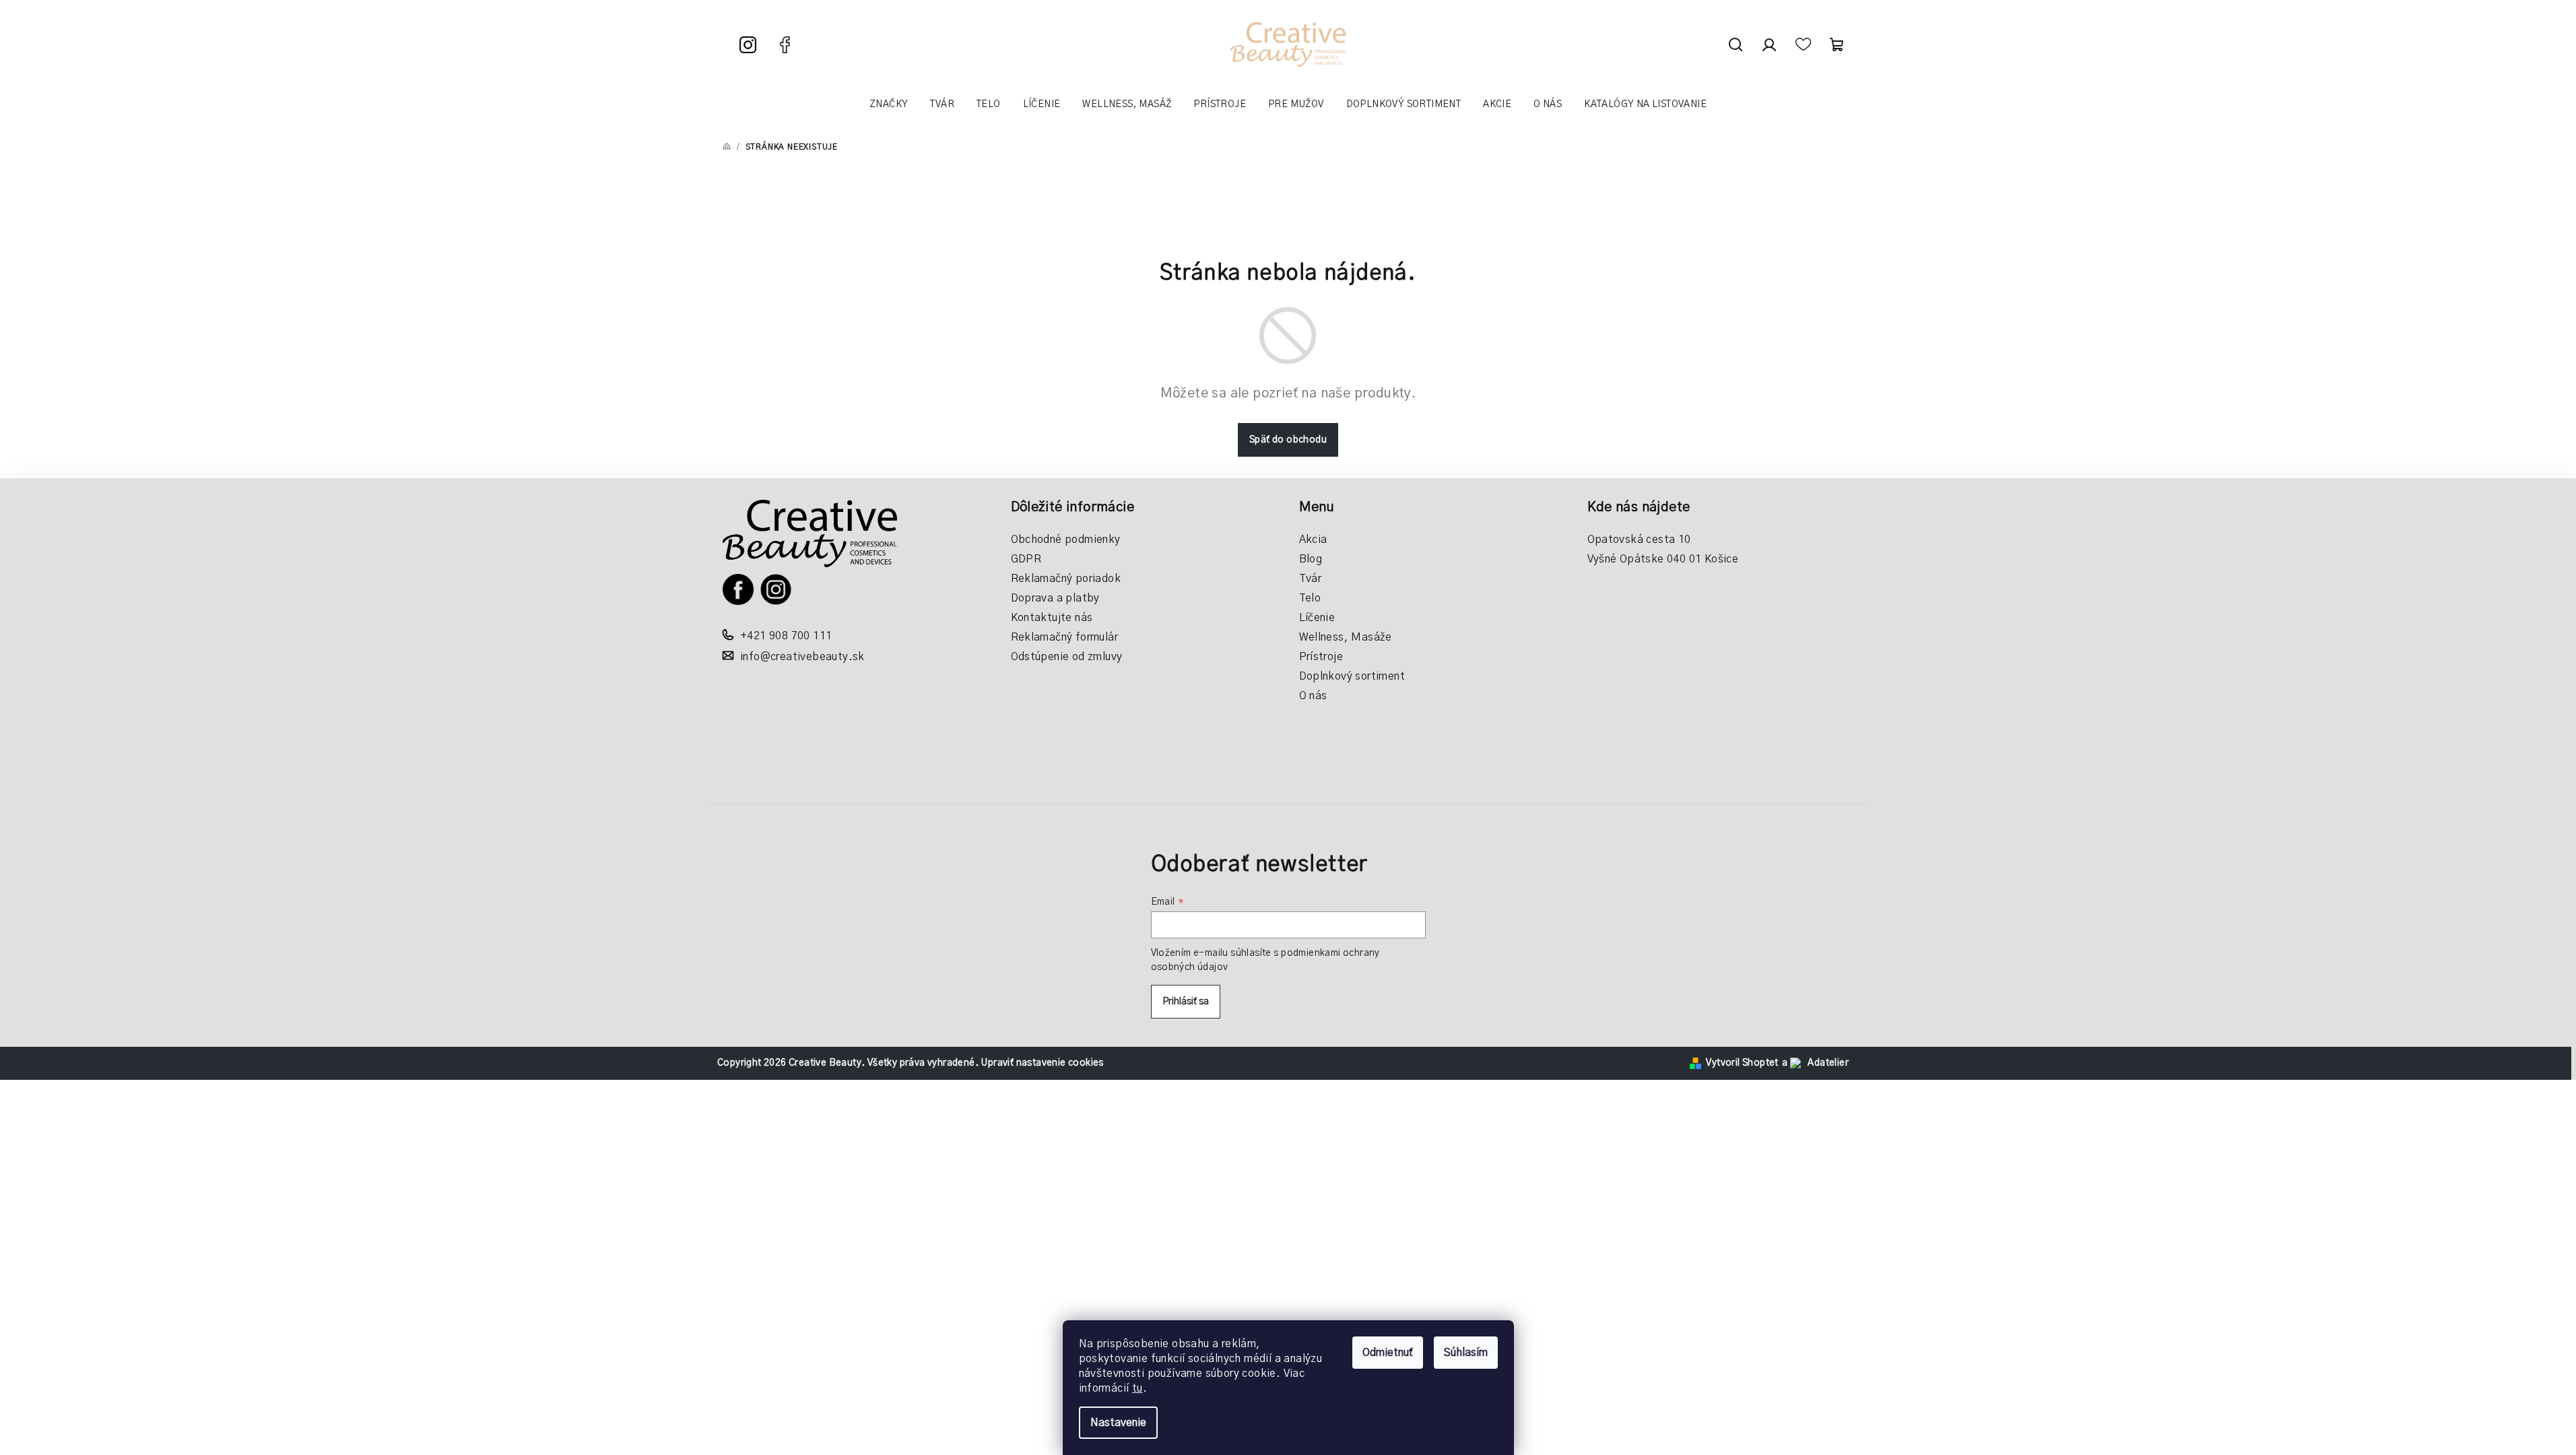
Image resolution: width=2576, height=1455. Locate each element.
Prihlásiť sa (1186, 1002)
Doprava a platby (1055, 598)
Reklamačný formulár (1065, 637)
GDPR (1026, 559)
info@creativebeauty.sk (802, 657)
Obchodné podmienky (1066, 540)
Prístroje (1321, 657)
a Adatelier (1815, 1063)
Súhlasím (1466, 1353)
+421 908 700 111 (786, 636)
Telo (1310, 598)
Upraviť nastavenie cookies (1042, 1063)
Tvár (1311, 579)
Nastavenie (1118, 1423)
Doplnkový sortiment (1352, 676)
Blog (1311, 559)
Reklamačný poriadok (1066, 579)
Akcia (1313, 540)
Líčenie (1317, 618)
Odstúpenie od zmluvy (1067, 657)
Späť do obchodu (1288, 440)
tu (1137, 1388)
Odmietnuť (1388, 1353)
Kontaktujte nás (1052, 618)
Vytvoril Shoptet (1742, 1063)
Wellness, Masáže (1346, 637)
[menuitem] (889, 104)
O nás (1313, 696)
